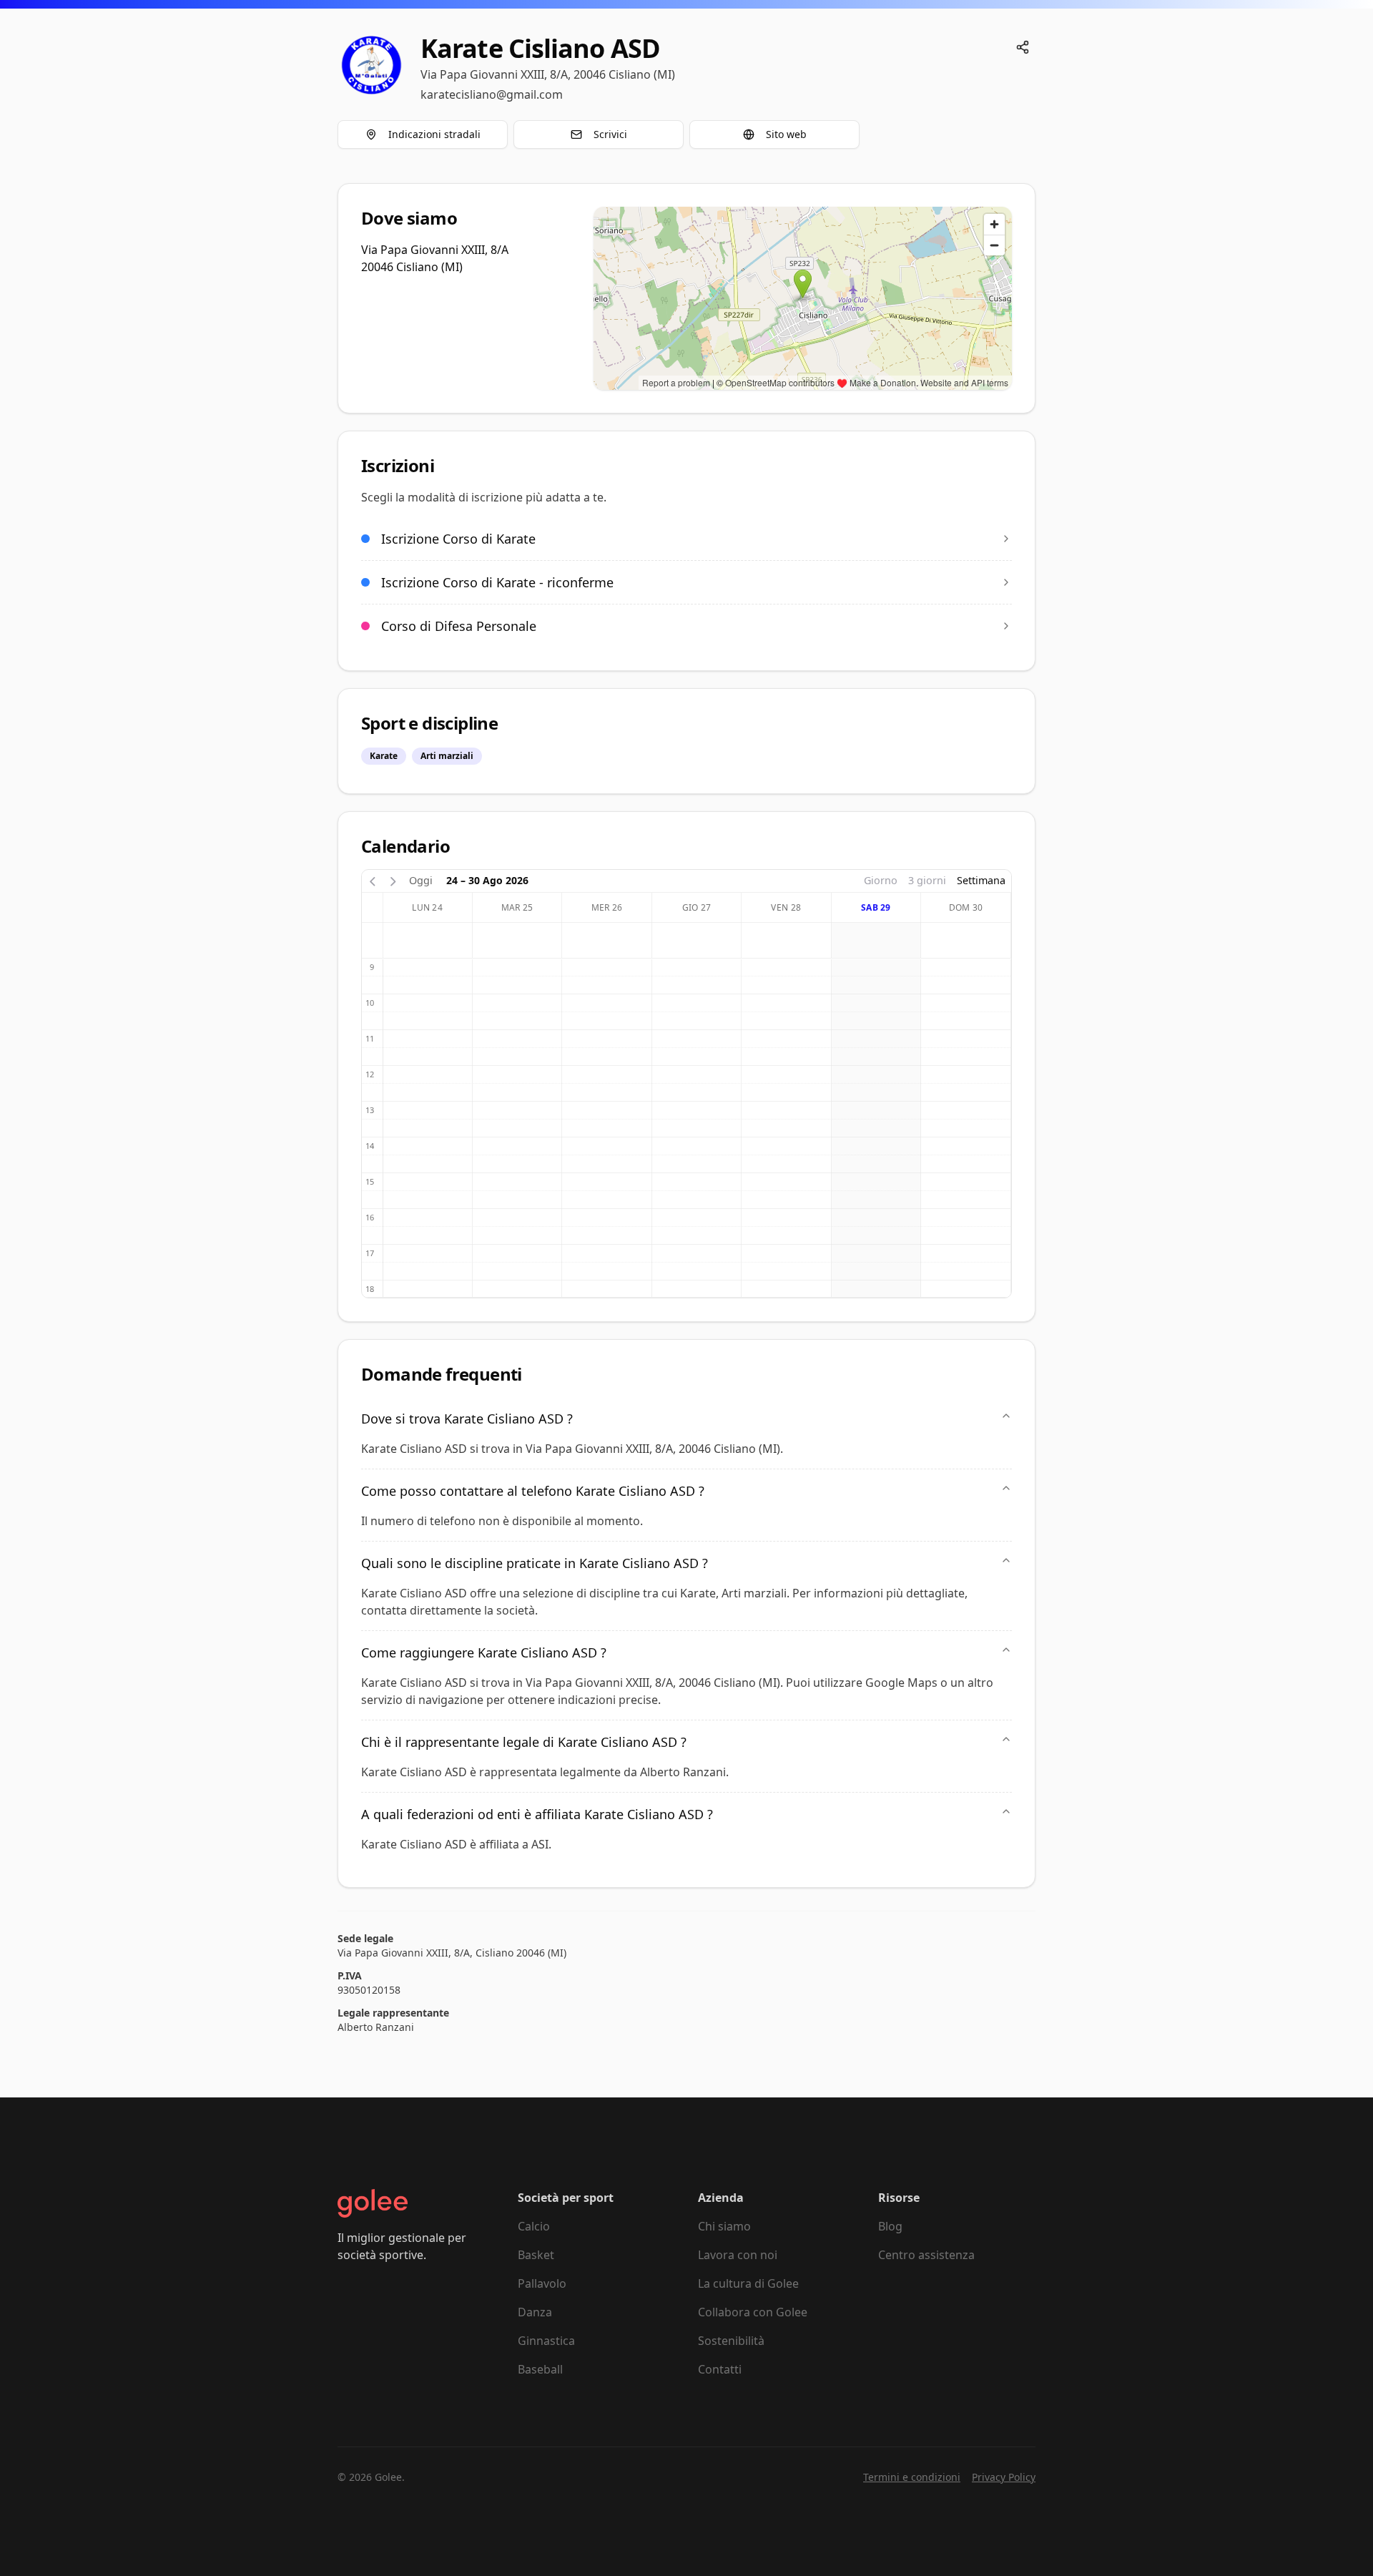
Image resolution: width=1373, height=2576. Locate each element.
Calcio (534, 2226)
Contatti (720, 2369)
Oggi (421, 880)
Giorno (881, 880)
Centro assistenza (926, 2255)
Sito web (786, 134)
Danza (535, 2312)
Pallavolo (542, 2283)
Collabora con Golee (753, 2312)
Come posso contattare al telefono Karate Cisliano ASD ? (533, 1491)
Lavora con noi (738, 2255)
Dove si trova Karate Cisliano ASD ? (467, 1419)
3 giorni (927, 880)
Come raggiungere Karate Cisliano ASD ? (484, 1652)
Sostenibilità (731, 2341)
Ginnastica (546, 2341)
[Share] (1023, 47)
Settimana (981, 880)
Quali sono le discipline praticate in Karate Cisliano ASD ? (535, 1563)
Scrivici (610, 134)
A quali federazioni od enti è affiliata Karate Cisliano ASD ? (537, 1814)
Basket (536, 2255)
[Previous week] (373, 880)
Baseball (540, 2369)
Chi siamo (724, 2226)
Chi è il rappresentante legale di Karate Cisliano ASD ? (524, 1742)
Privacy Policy (1004, 2477)
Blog (890, 2226)
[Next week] (393, 880)
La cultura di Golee (748, 2283)
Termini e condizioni (912, 2477)
